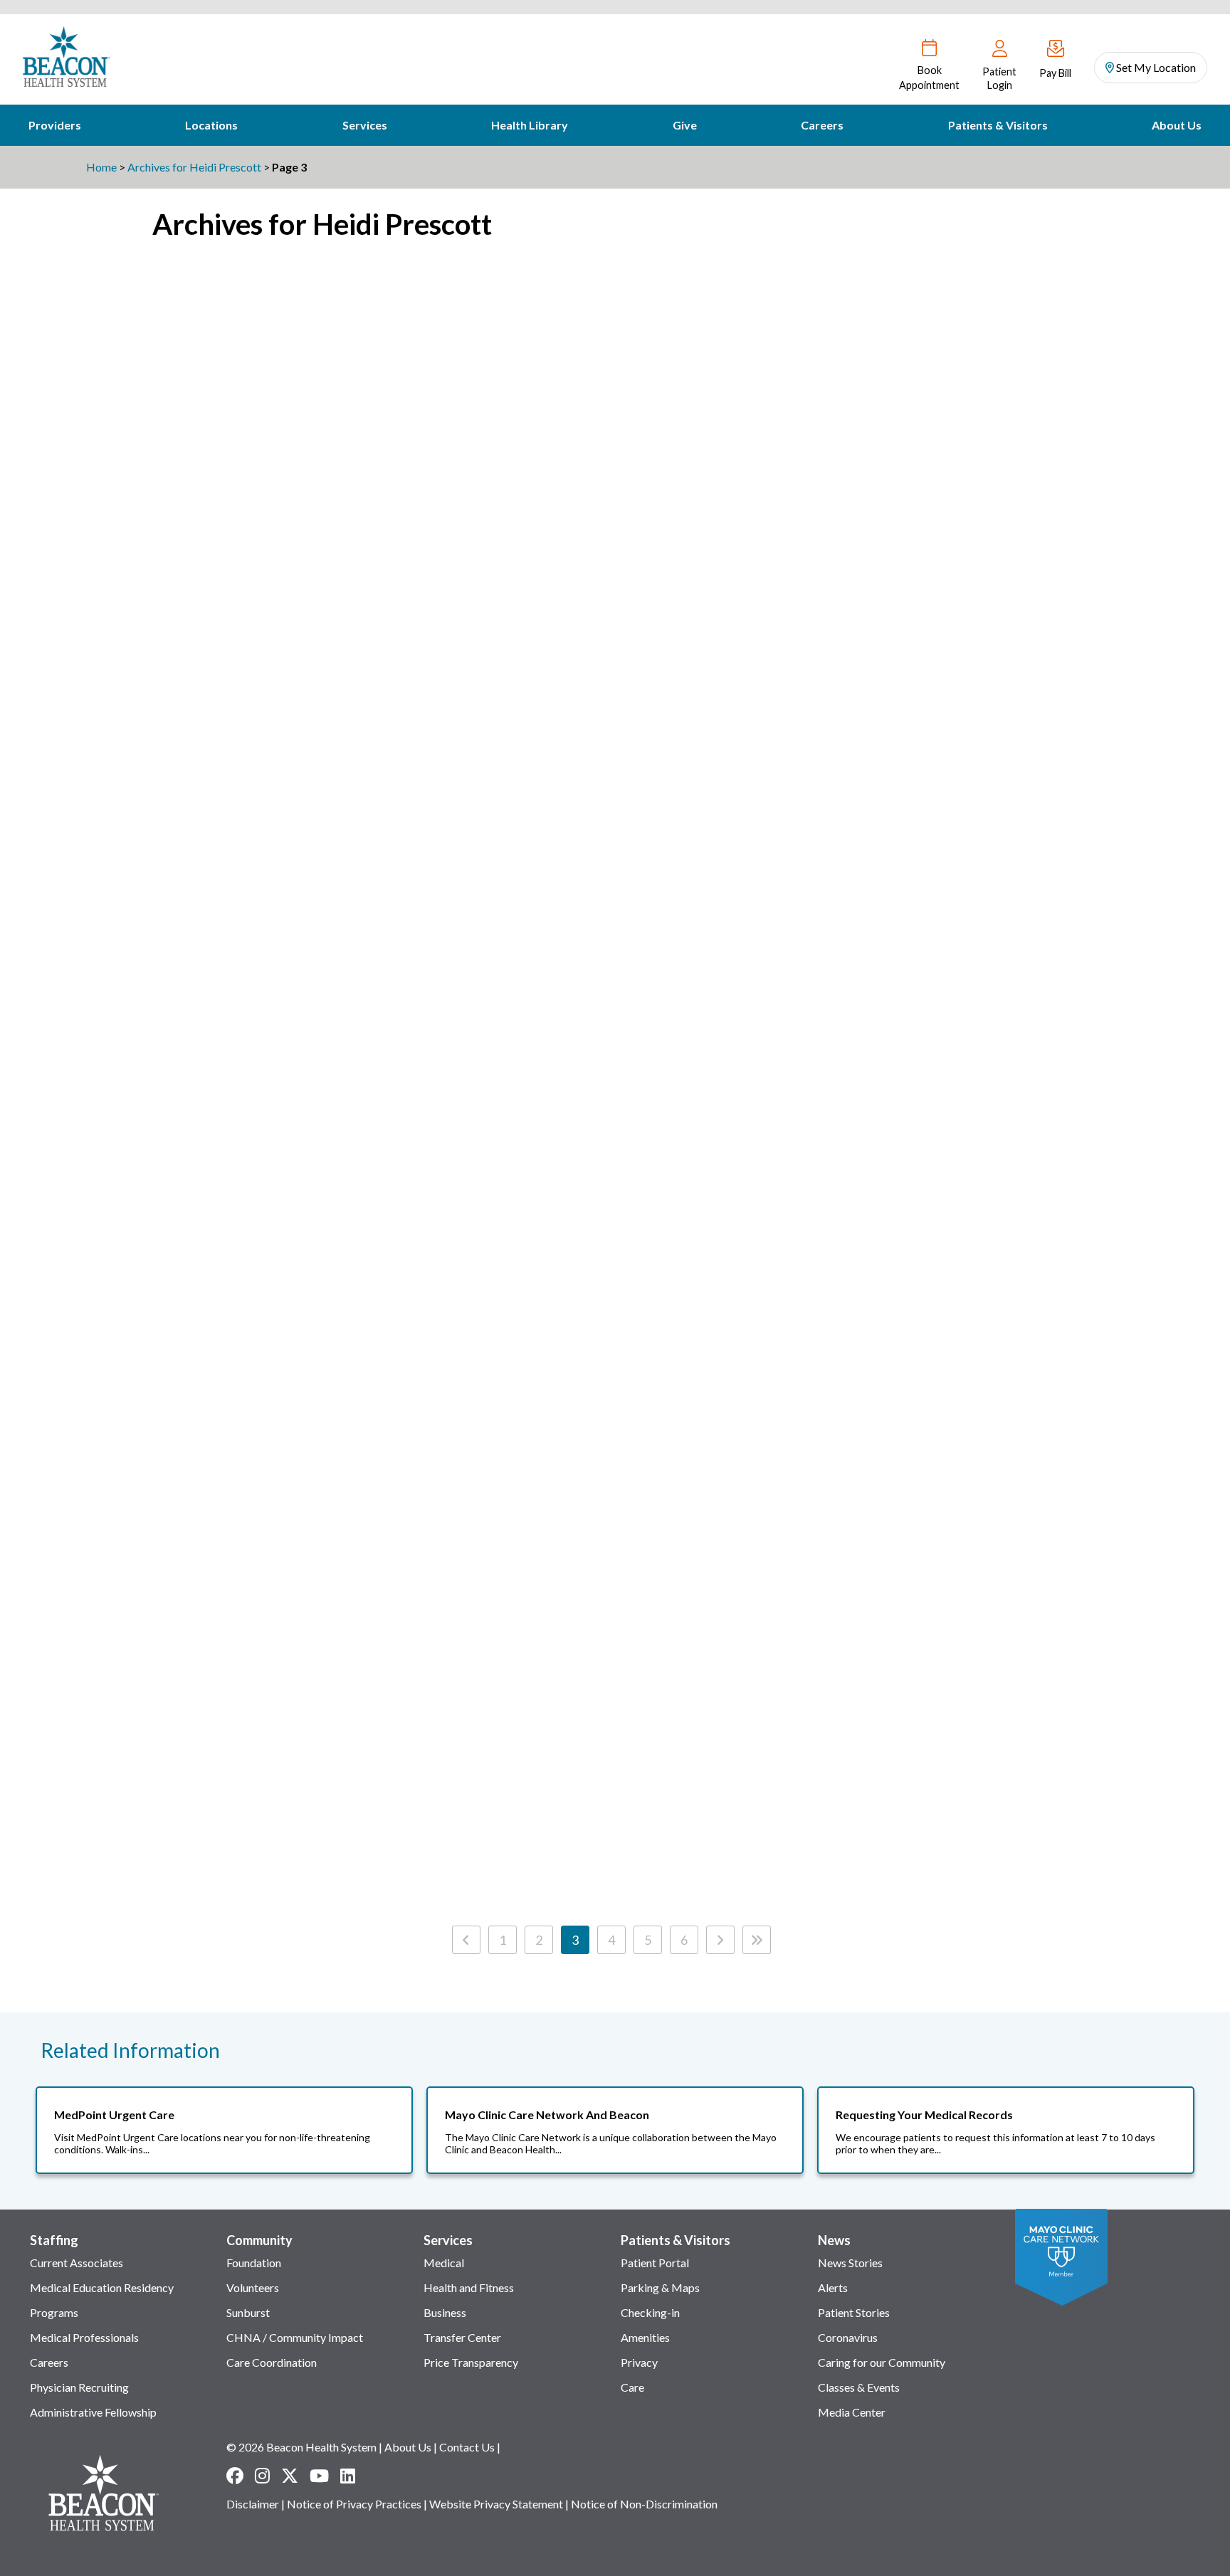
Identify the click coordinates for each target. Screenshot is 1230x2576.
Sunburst (248, 2312)
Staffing (54, 2240)
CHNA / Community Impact (295, 2337)
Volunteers (253, 2287)
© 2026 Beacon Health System (301, 2447)
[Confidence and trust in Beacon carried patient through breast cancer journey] (872, 322)
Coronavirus (848, 2337)
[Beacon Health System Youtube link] (319, 2476)
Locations (211, 125)
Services (365, 125)
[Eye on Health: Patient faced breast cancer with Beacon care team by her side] (296, 728)
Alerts (833, 2287)
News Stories (850, 2263)
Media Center (852, 2412)
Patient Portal (655, 2263)
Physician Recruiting (79, 2387)
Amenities (645, 2337)
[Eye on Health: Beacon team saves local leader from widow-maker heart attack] (584, 1505)
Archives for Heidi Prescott (194, 167)
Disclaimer (253, 2504)
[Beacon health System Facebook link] (235, 2476)
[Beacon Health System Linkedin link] (348, 2476)
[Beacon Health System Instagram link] (262, 2476)
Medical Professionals (84, 2337)
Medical (444, 2263)
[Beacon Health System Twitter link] (290, 2476)
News (834, 2240)
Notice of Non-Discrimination (644, 2504)
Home (101, 167)
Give (685, 125)
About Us (1177, 125)
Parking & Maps (660, 2287)
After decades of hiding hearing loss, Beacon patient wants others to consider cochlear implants (584, 846)
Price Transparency (471, 2362)
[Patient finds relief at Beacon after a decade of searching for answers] (872, 1117)
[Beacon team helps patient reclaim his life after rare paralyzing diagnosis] (872, 728)
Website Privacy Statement (496, 2504)
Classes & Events (859, 2387)
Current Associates (77, 2263)
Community (259, 2240)
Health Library (530, 125)
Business (445, 2312)
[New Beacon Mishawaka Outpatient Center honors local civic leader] (584, 322)
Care (632, 2387)
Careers (822, 125)
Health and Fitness (469, 2287)
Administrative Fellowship (93, 2412)
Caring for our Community (882, 2362)
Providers (55, 125)
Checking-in (650, 2312)
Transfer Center (462, 2337)
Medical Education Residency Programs (102, 2300)
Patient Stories (854, 2312)
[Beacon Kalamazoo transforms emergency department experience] (296, 1505)
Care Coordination (272, 2362)
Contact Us (467, 2447)
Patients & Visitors (998, 125)
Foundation (254, 2263)
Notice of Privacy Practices (354, 2504)
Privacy (639, 2362)
